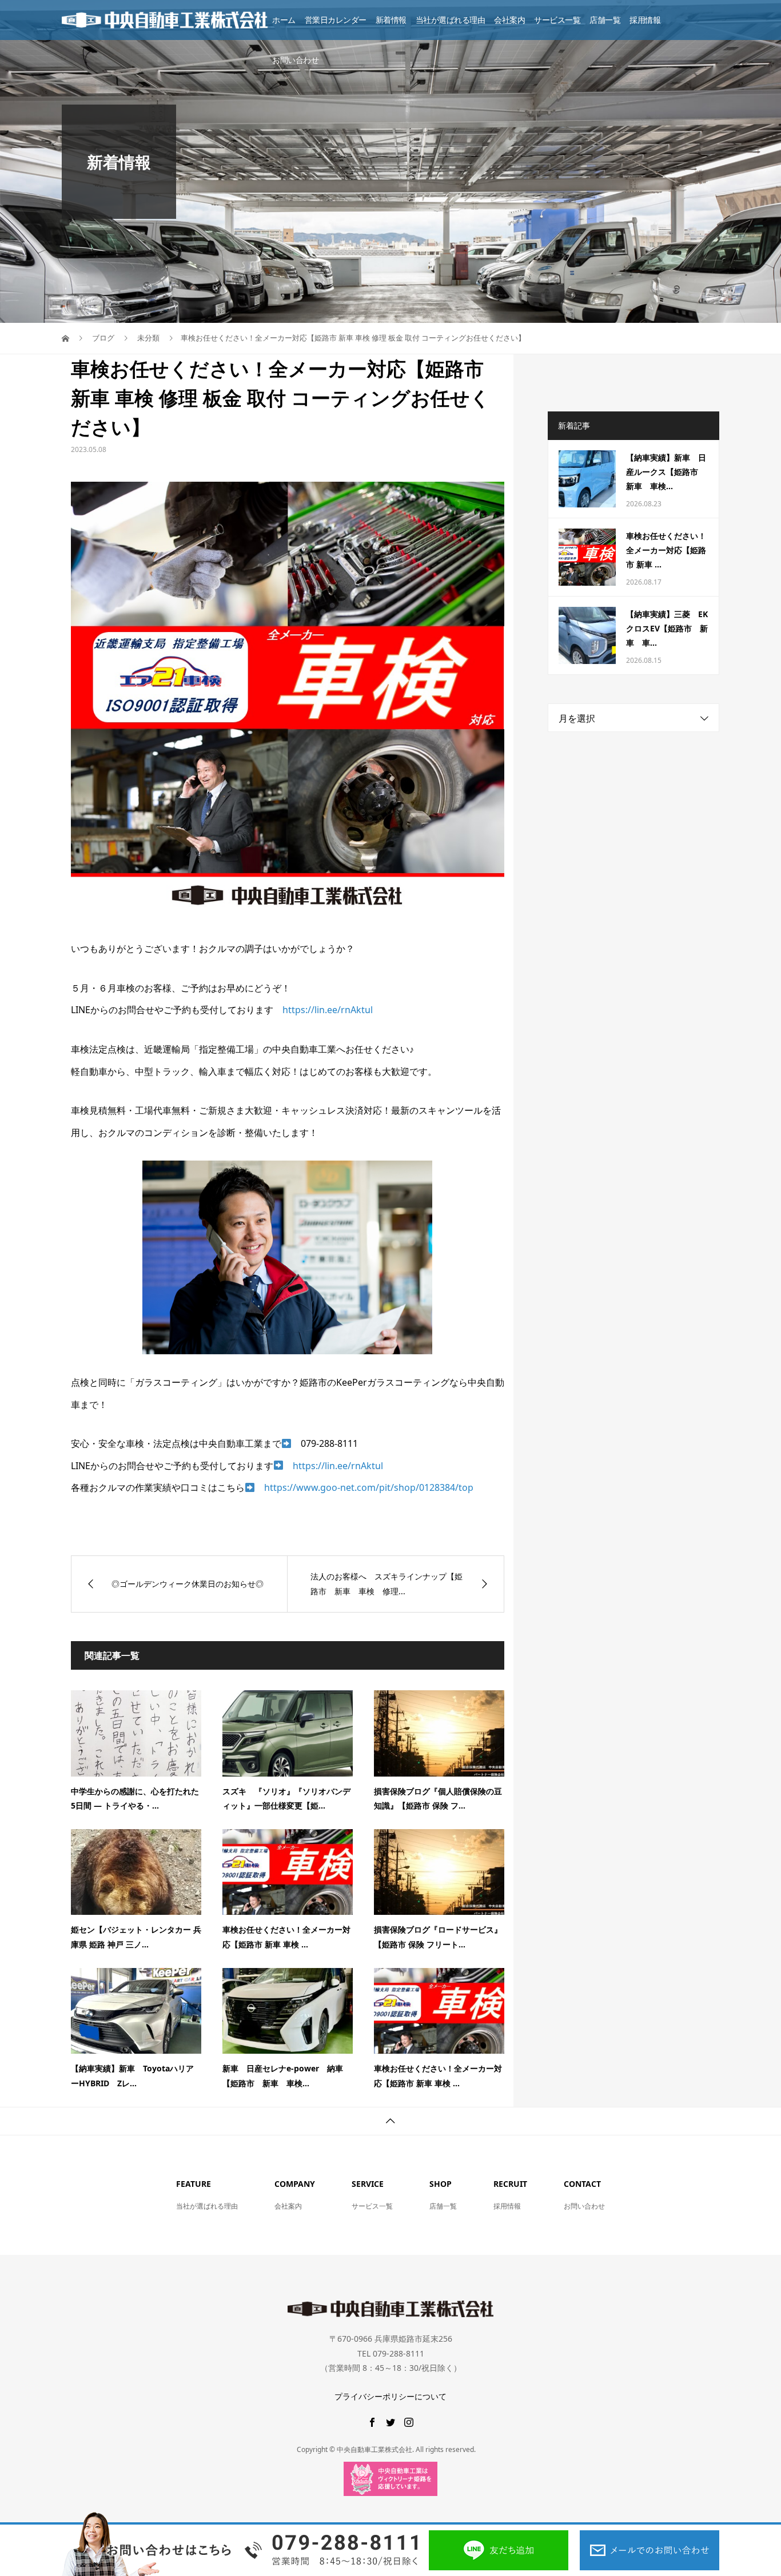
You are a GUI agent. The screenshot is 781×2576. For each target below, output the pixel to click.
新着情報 (391, 20)
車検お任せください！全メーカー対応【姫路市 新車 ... (666, 550)
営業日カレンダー (336, 20)
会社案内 (509, 20)
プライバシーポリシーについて (390, 2396)
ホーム (284, 20)
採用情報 (645, 20)
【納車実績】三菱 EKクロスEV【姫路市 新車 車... (667, 628)
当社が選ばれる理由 (451, 20)
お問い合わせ (295, 60)
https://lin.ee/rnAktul (328, 1010)
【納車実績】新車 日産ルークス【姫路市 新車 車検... (666, 472)
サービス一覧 (557, 20)
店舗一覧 (605, 20)
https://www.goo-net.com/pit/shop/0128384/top (369, 1487)
